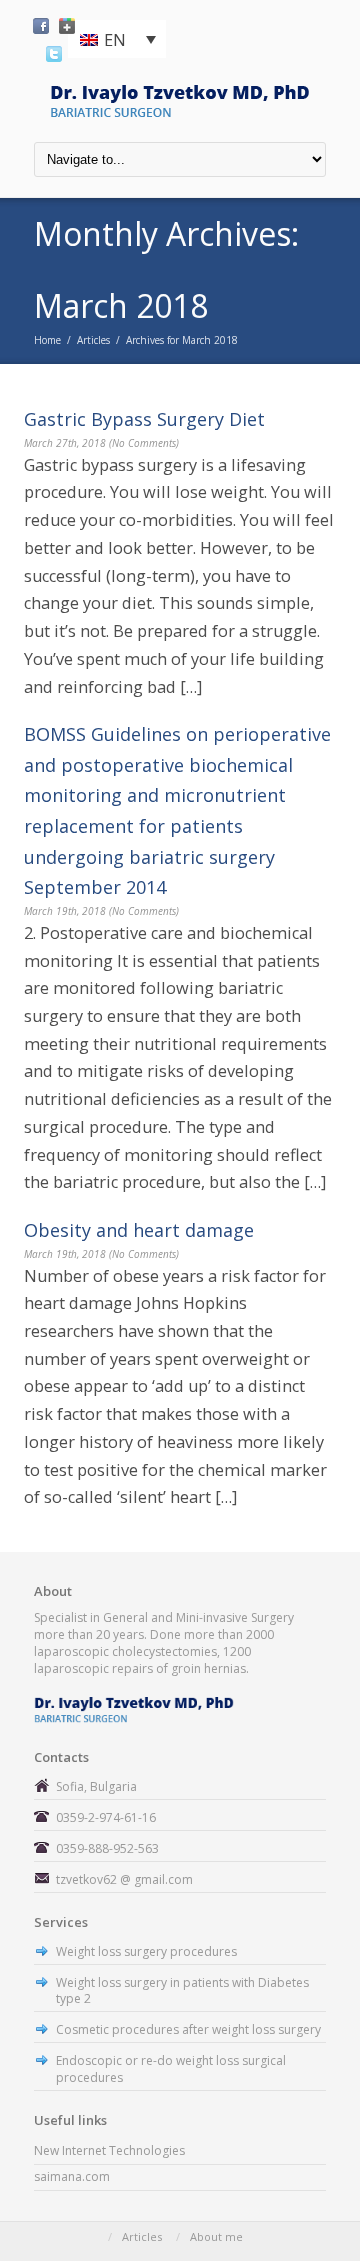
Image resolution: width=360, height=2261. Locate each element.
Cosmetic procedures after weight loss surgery (188, 2029)
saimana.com (72, 2176)
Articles (93, 340)
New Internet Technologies (109, 2150)
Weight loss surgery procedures (146, 1951)
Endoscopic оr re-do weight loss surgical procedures (171, 2069)
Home (47, 340)
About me (216, 2236)
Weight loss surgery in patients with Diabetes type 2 (182, 1991)
